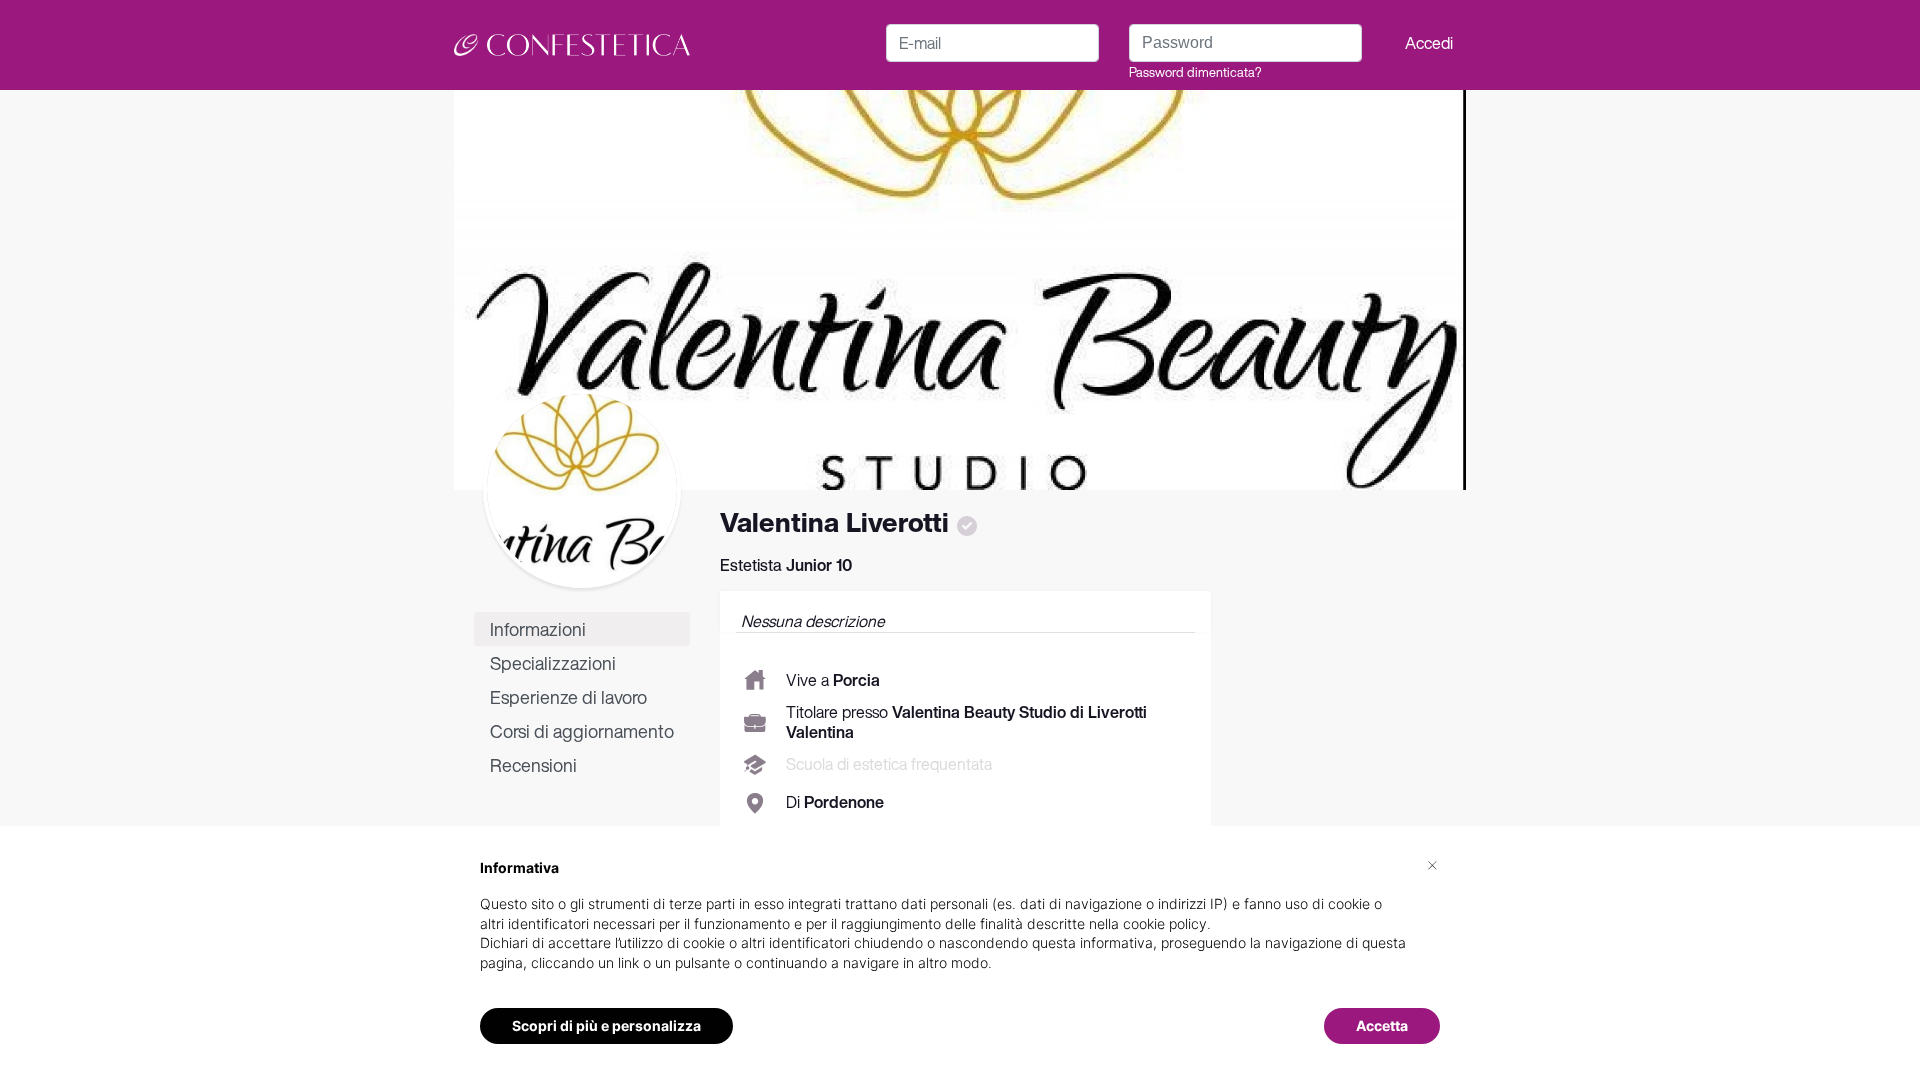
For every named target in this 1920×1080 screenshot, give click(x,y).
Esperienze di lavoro (568, 697)
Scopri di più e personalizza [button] (606, 1025)
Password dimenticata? (1195, 72)
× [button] (1432, 864)
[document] (960, 931)
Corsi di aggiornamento (582, 731)
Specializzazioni (553, 663)
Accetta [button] (1382, 1025)
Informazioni (538, 629)
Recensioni (533, 765)
